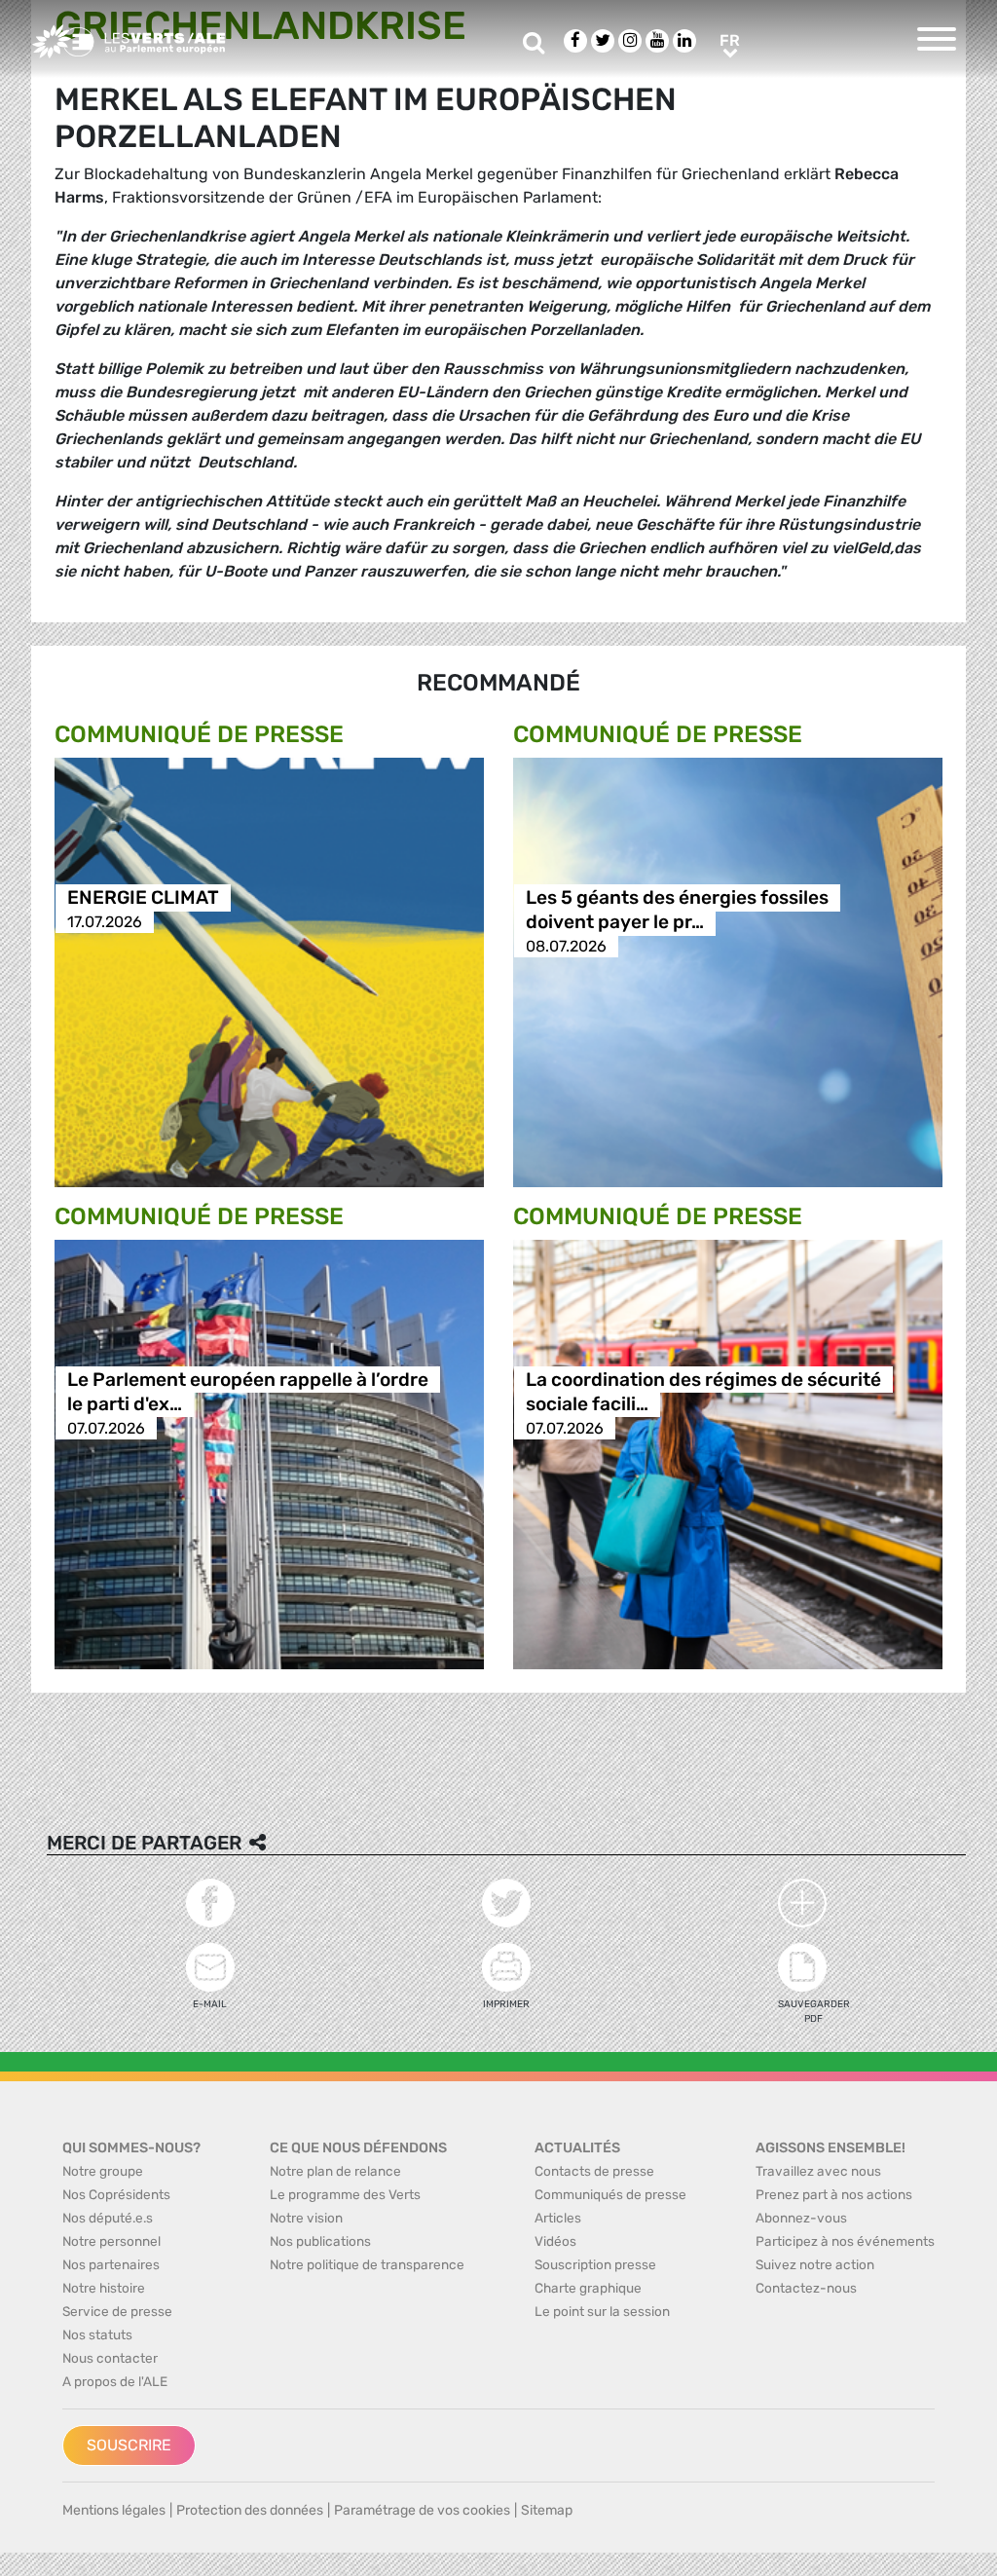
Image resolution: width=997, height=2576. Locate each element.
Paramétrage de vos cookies (422, 2510)
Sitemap (547, 2510)
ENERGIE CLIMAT (143, 897)
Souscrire (129, 2445)
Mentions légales (114, 2510)
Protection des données (250, 2510)
